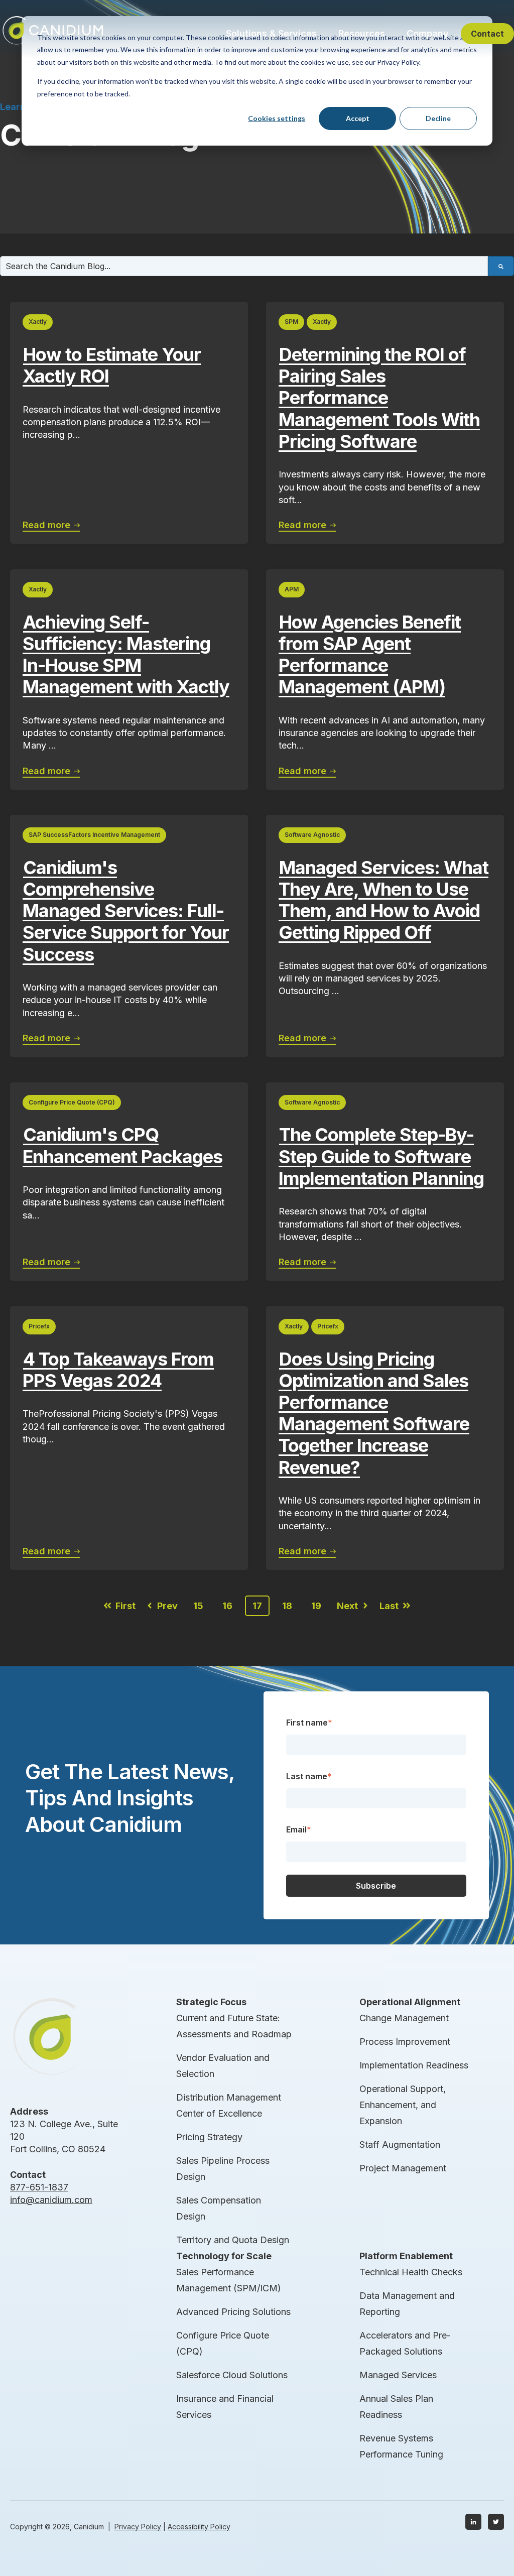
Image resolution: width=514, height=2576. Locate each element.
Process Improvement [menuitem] (405, 2042)
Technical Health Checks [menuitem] (411, 2272)
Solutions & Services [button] (271, 33)
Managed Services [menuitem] (398, 2375)
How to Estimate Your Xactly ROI (112, 365)
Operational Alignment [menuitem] (410, 2002)
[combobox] (244, 266)
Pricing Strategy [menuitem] (209, 2137)
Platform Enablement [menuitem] (406, 2256)
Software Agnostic (312, 835)
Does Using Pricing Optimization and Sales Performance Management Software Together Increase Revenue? (374, 1413)
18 (287, 1606)
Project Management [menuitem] (403, 2168)
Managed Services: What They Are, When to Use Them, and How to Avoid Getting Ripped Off (383, 900)
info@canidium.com (51, 2200)
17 (257, 1606)
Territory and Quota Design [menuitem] (233, 2240)
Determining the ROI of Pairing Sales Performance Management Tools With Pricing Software (379, 398)
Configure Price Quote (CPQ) (72, 1102)
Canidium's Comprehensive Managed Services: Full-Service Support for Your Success (126, 911)
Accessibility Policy (199, 2527)
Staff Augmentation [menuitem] (400, 2144)
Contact (487, 34)
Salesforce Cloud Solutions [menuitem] (232, 2375)
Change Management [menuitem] (404, 2018)
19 (316, 1606)
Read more (48, 525)
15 (198, 1606)
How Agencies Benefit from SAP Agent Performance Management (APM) (370, 655)
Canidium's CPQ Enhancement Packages (122, 1145)
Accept (358, 118)
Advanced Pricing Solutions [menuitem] (233, 2312)
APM (292, 589)
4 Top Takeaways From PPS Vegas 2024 (118, 1370)
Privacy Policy (138, 2527)
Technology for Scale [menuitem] (224, 2256)
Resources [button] (362, 33)
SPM (291, 322)
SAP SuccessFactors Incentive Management (94, 835)
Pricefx (39, 1326)
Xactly (38, 322)
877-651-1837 (39, 2187)
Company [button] (428, 33)
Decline (438, 118)
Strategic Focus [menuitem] (211, 2002)
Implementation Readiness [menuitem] (414, 2065)
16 (227, 1606)
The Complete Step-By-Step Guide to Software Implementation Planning (381, 1156)
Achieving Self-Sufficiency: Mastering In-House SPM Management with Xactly (126, 655)
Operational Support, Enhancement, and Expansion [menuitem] (403, 2105)
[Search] (501, 266)
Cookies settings (277, 118)
